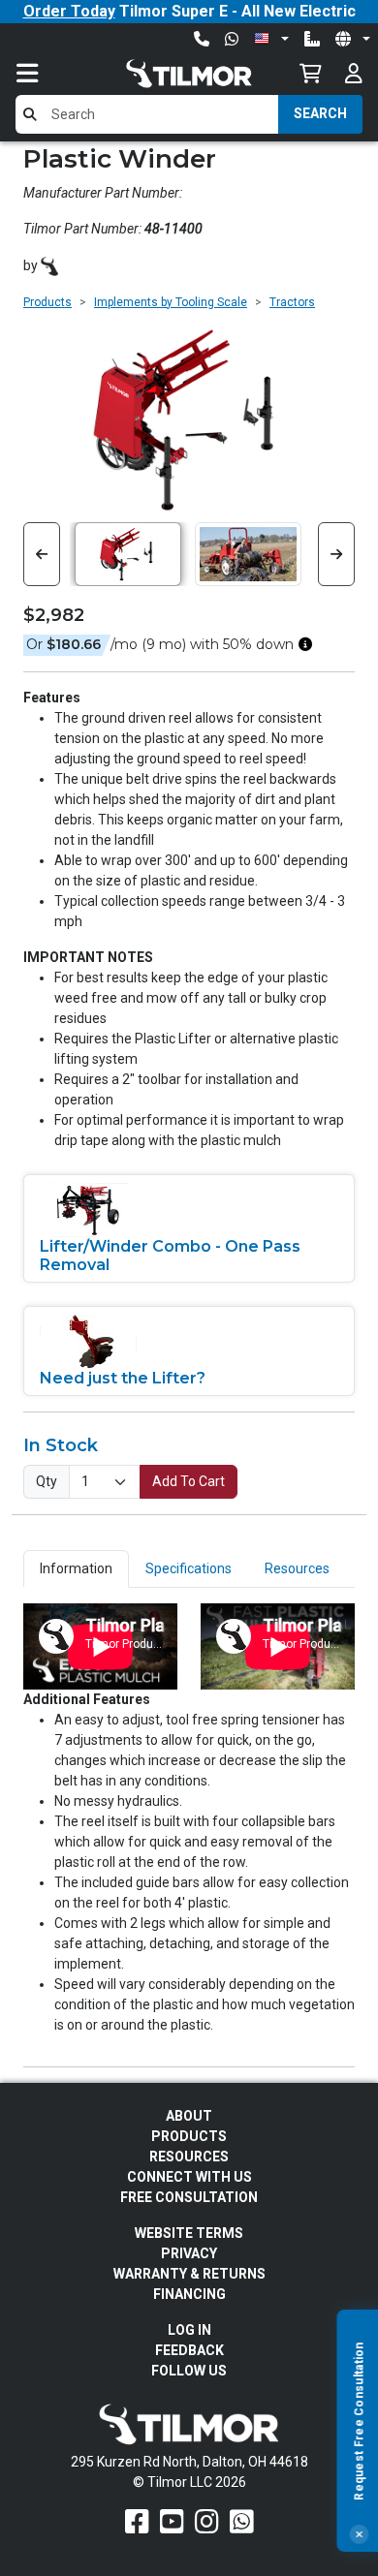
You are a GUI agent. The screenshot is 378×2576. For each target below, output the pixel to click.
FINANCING (189, 2294)
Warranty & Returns (189, 2274)
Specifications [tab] (189, 1568)
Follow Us (189, 2371)
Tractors (292, 302)
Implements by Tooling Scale (171, 302)
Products (47, 302)
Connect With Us (189, 2177)
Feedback (189, 2350)
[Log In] (354, 73)
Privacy (189, 2253)
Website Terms (189, 2233)
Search (320, 113)
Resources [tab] (297, 1568)
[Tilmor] (49, 266)
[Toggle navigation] (47, 73)
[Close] (359, 2534)
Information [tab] (76, 1568)
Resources (189, 2157)
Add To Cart (189, 1481)
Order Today (69, 11)
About (189, 2116)
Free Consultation (189, 2197)
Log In (189, 2330)
